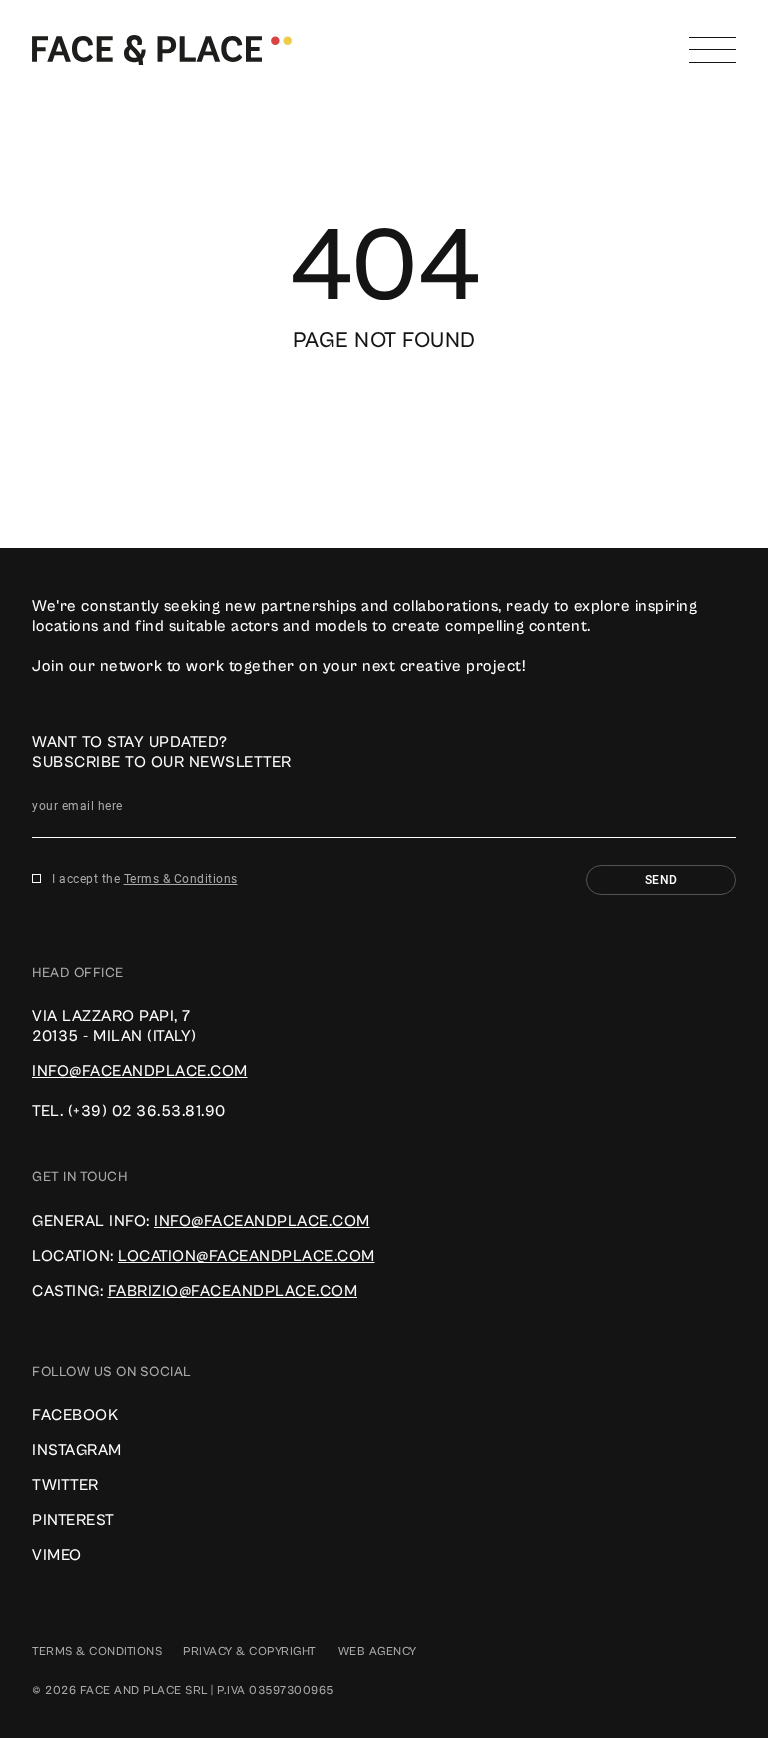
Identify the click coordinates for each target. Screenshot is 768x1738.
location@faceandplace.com (246, 1256)
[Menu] (712, 50)
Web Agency (377, 1651)
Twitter (65, 1485)
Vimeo (57, 1555)
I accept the (145, 879)
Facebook (75, 1415)
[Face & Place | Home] (162, 49)
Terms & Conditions (181, 879)
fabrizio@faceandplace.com (233, 1291)
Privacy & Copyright (250, 1651)
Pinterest (73, 1520)
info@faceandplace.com (140, 1071)
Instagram (77, 1450)
